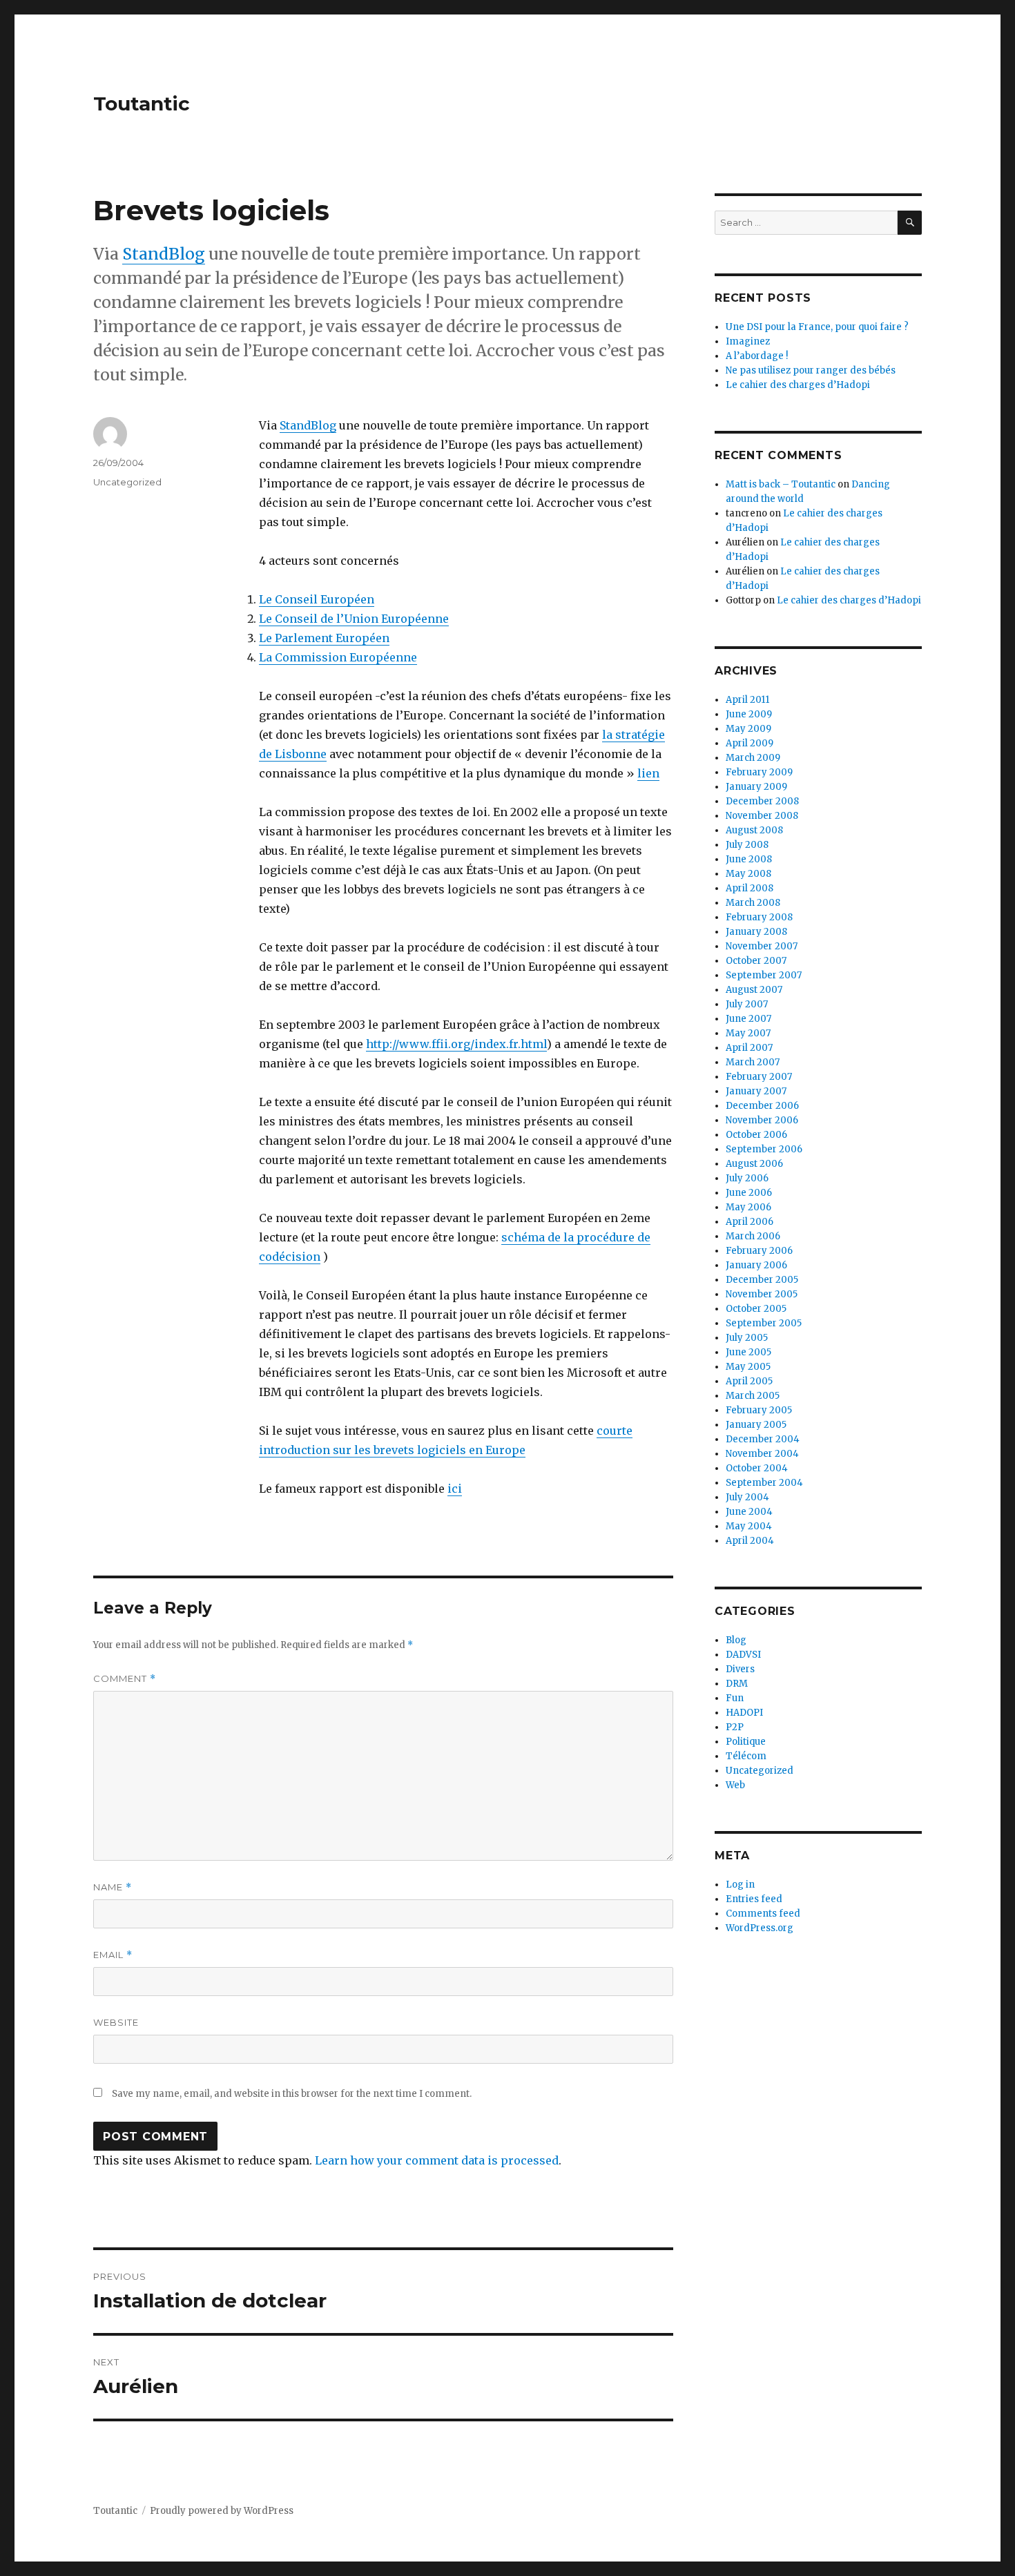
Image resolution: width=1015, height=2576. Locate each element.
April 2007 (749, 1048)
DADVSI (743, 1655)
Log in (740, 1885)
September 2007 (764, 975)
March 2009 (753, 758)
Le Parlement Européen (324, 638)
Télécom (746, 1756)
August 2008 (754, 830)
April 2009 (750, 743)
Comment (125, 1679)
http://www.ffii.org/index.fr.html (456, 1044)
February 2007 (759, 1077)
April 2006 (750, 1222)
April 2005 (749, 1381)
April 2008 (750, 888)
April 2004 (750, 1541)
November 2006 (762, 1120)
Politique (746, 1742)
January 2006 (756, 1265)
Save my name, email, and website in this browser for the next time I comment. (292, 2094)
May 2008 (748, 874)
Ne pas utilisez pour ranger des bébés (811, 370)
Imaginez (748, 341)
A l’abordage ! (757, 356)
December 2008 (762, 801)
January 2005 (756, 1425)
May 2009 (748, 729)
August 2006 (754, 1164)
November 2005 (762, 1294)
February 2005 (759, 1410)
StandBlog (164, 254)
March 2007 (753, 1062)
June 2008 (749, 859)
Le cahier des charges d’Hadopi (798, 385)
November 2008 (762, 816)
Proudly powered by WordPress (222, 2511)
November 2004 (762, 1454)
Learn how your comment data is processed (437, 2160)
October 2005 (756, 1309)
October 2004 (757, 1468)
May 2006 (748, 1207)
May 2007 (748, 1033)
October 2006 (756, 1135)
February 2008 (759, 917)
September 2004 (764, 1483)
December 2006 (762, 1106)
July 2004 (747, 1497)
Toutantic (142, 104)
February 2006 (759, 1251)
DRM (737, 1684)
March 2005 (753, 1396)
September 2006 (764, 1149)
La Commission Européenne (338, 657)
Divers (740, 1669)
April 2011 (747, 700)
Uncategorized (127, 482)
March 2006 (753, 1236)
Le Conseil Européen (317, 599)
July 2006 (747, 1178)
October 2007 (756, 961)
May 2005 (748, 1367)
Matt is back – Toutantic (781, 484)
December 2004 (763, 1439)
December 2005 (762, 1280)
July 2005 (747, 1338)
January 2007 (756, 1091)
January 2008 (756, 932)
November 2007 (762, 946)
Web (735, 1785)
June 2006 (749, 1193)
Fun (735, 1698)
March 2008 (753, 903)
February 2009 (759, 772)
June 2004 (749, 1512)
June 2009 (749, 714)
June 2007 (748, 1019)
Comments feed (763, 1914)
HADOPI (744, 1713)
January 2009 (756, 787)
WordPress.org (760, 1928)
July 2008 (747, 845)
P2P (735, 1727)
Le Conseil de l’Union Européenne (354, 619)
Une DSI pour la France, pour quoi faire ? (817, 327)
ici (455, 1489)
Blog (736, 1640)
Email (113, 1955)
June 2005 (748, 1352)
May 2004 (749, 1526)
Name (113, 1887)
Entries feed (754, 1899)
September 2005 (764, 1323)
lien (648, 773)
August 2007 (754, 990)
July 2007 (747, 1004)
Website (116, 2022)
